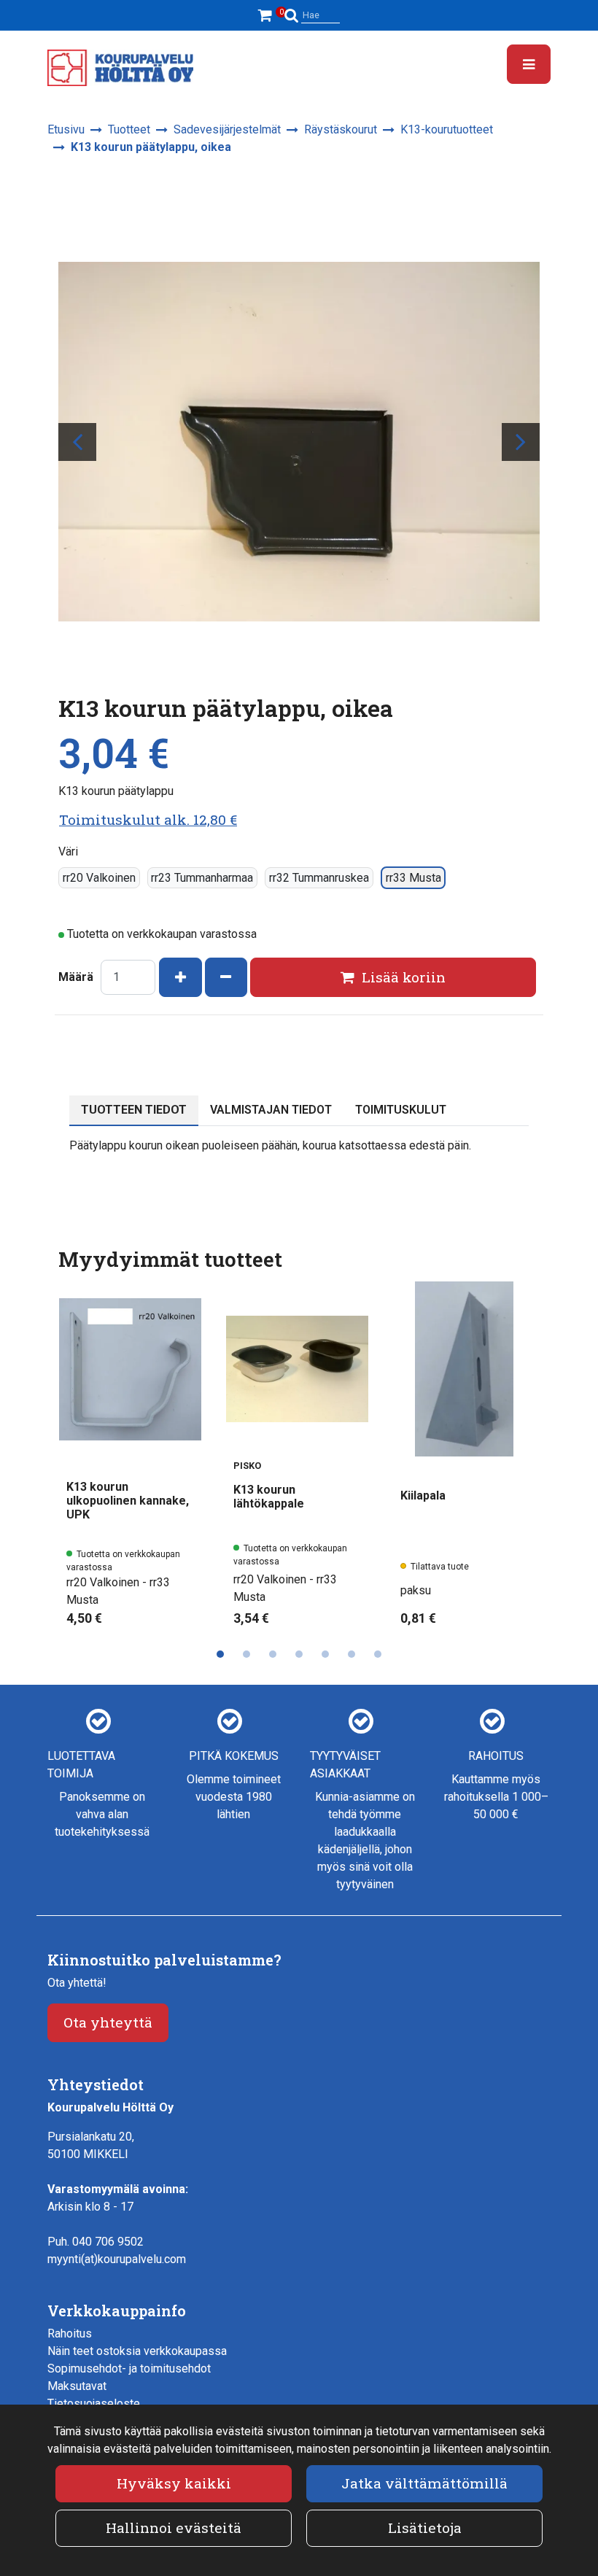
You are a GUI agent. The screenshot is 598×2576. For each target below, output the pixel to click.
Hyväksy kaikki (174, 2483)
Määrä (76, 977)
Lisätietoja (425, 2527)
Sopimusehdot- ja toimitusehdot (129, 2369)
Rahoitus (70, 2333)
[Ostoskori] (267, 15)
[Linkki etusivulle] (120, 68)
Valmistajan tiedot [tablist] (271, 1110)
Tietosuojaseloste (94, 2404)
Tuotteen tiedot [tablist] (134, 1110)
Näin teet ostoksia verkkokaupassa (137, 2351)
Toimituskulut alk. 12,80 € (148, 819)
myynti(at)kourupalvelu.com (117, 2259)
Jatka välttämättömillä (424, 2483)
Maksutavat (77, 2386)
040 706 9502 (108, 2242)
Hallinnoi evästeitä (174, 2527)
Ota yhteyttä (108, 2022)
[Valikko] (529, 64)
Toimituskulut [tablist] (401, 1110)
